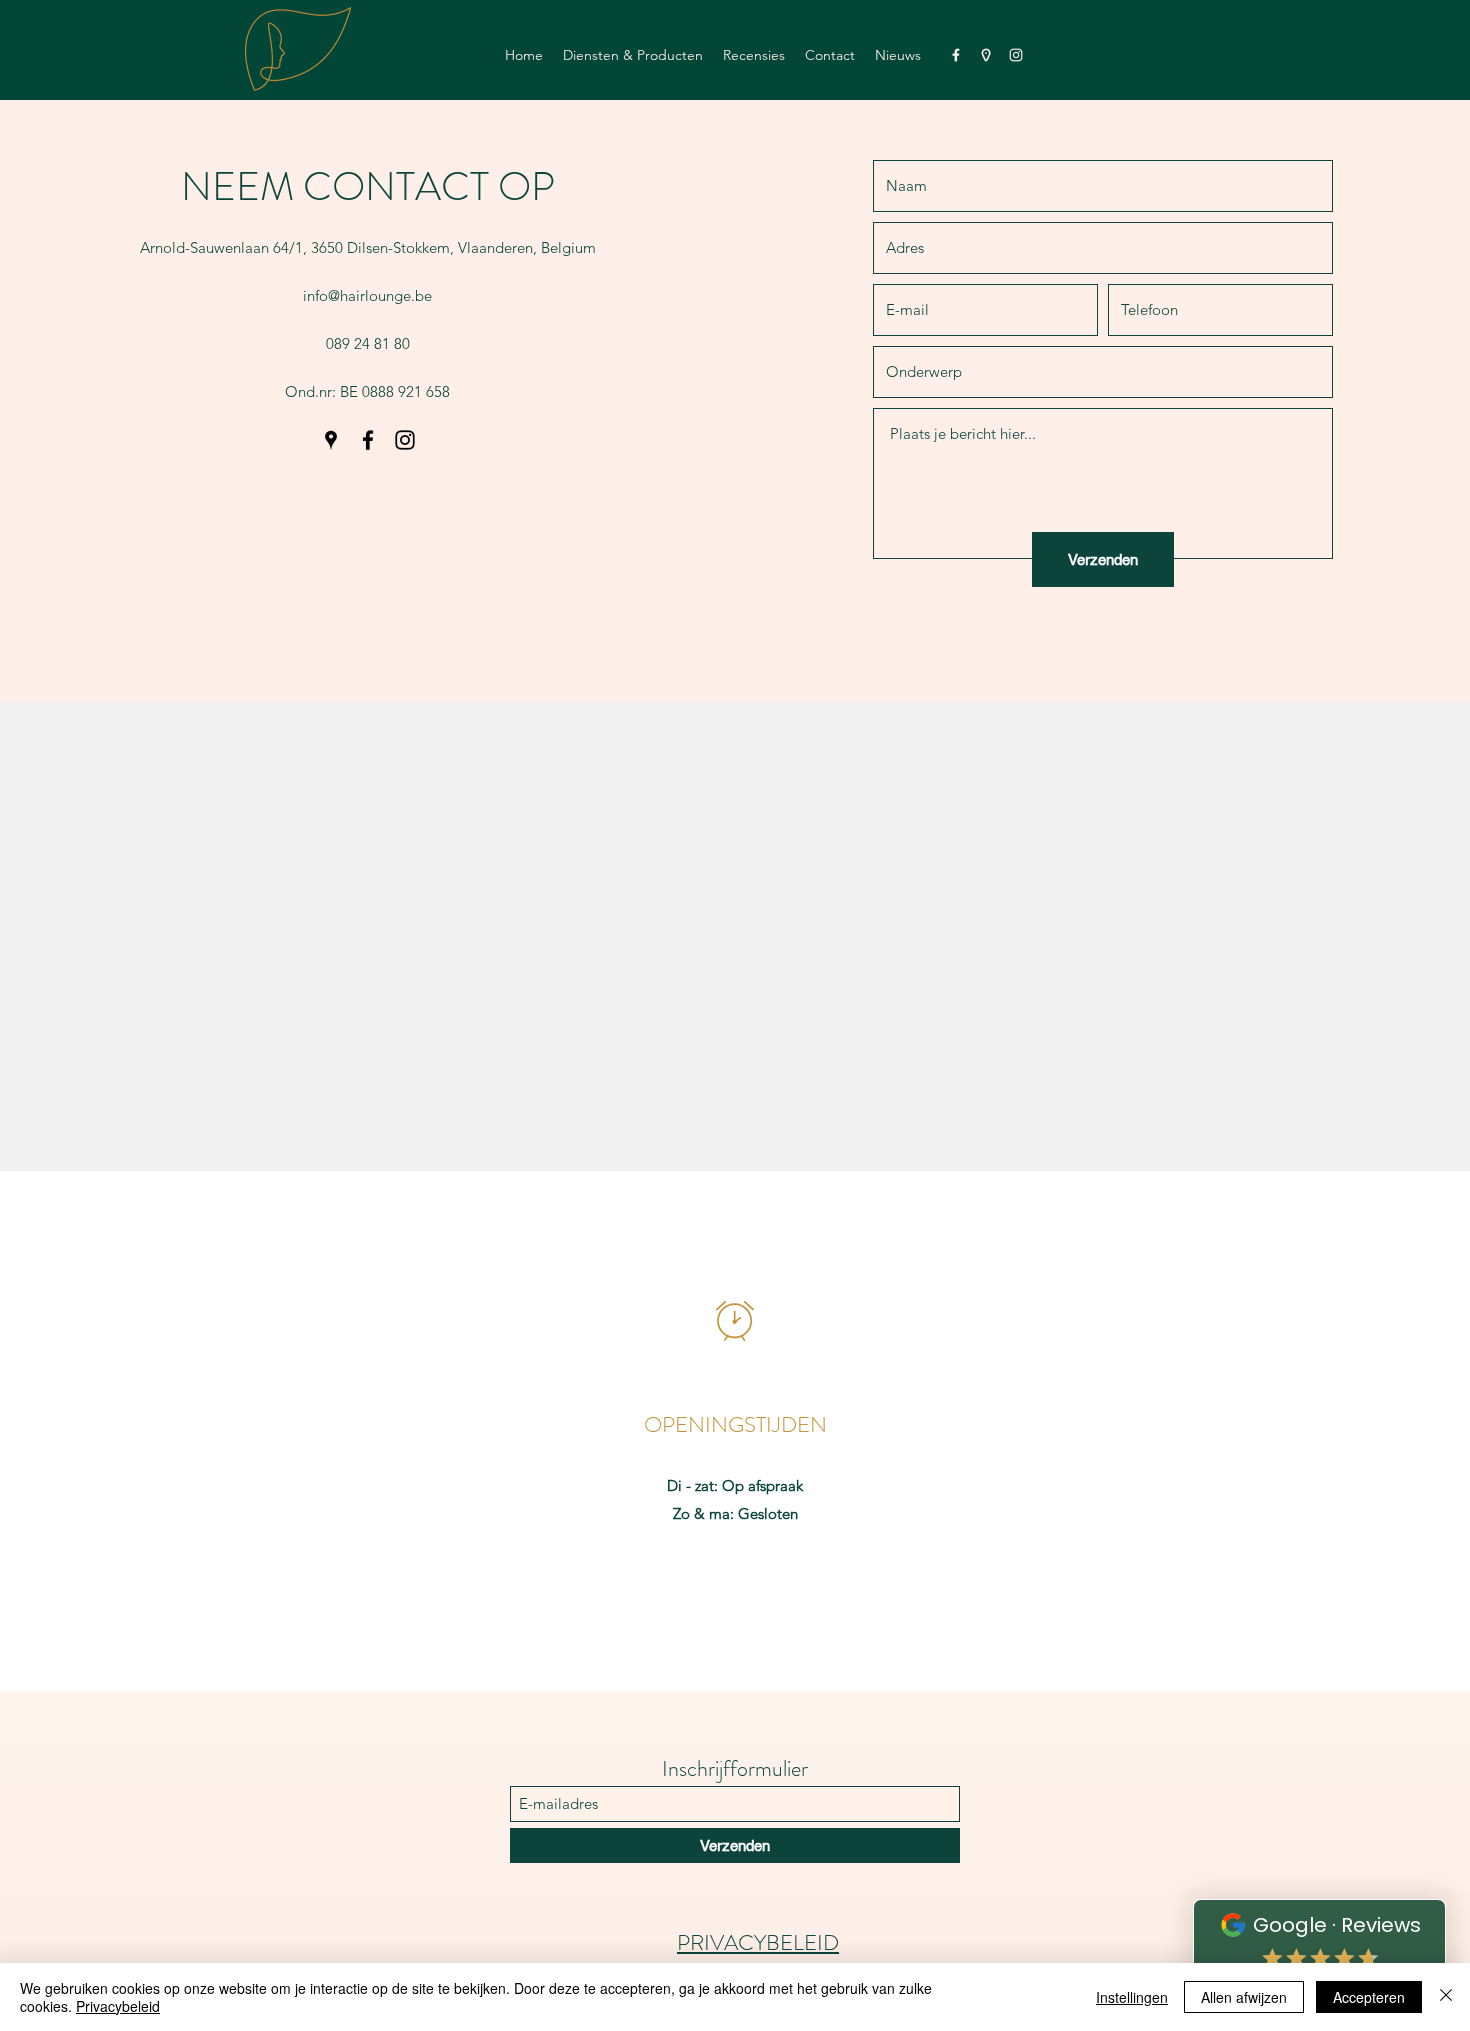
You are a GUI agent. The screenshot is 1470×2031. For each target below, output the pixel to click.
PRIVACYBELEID (758, 1942)
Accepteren (1369, 1997)
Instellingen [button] (1132, 1997)
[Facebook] (368, 440)
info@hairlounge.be (367, 295)
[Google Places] (986, 55)
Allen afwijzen (1244, 1997)
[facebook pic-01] (956, 55)
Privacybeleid (118, 2006)
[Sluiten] (1446, 1997)
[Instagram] (1016, 55)
